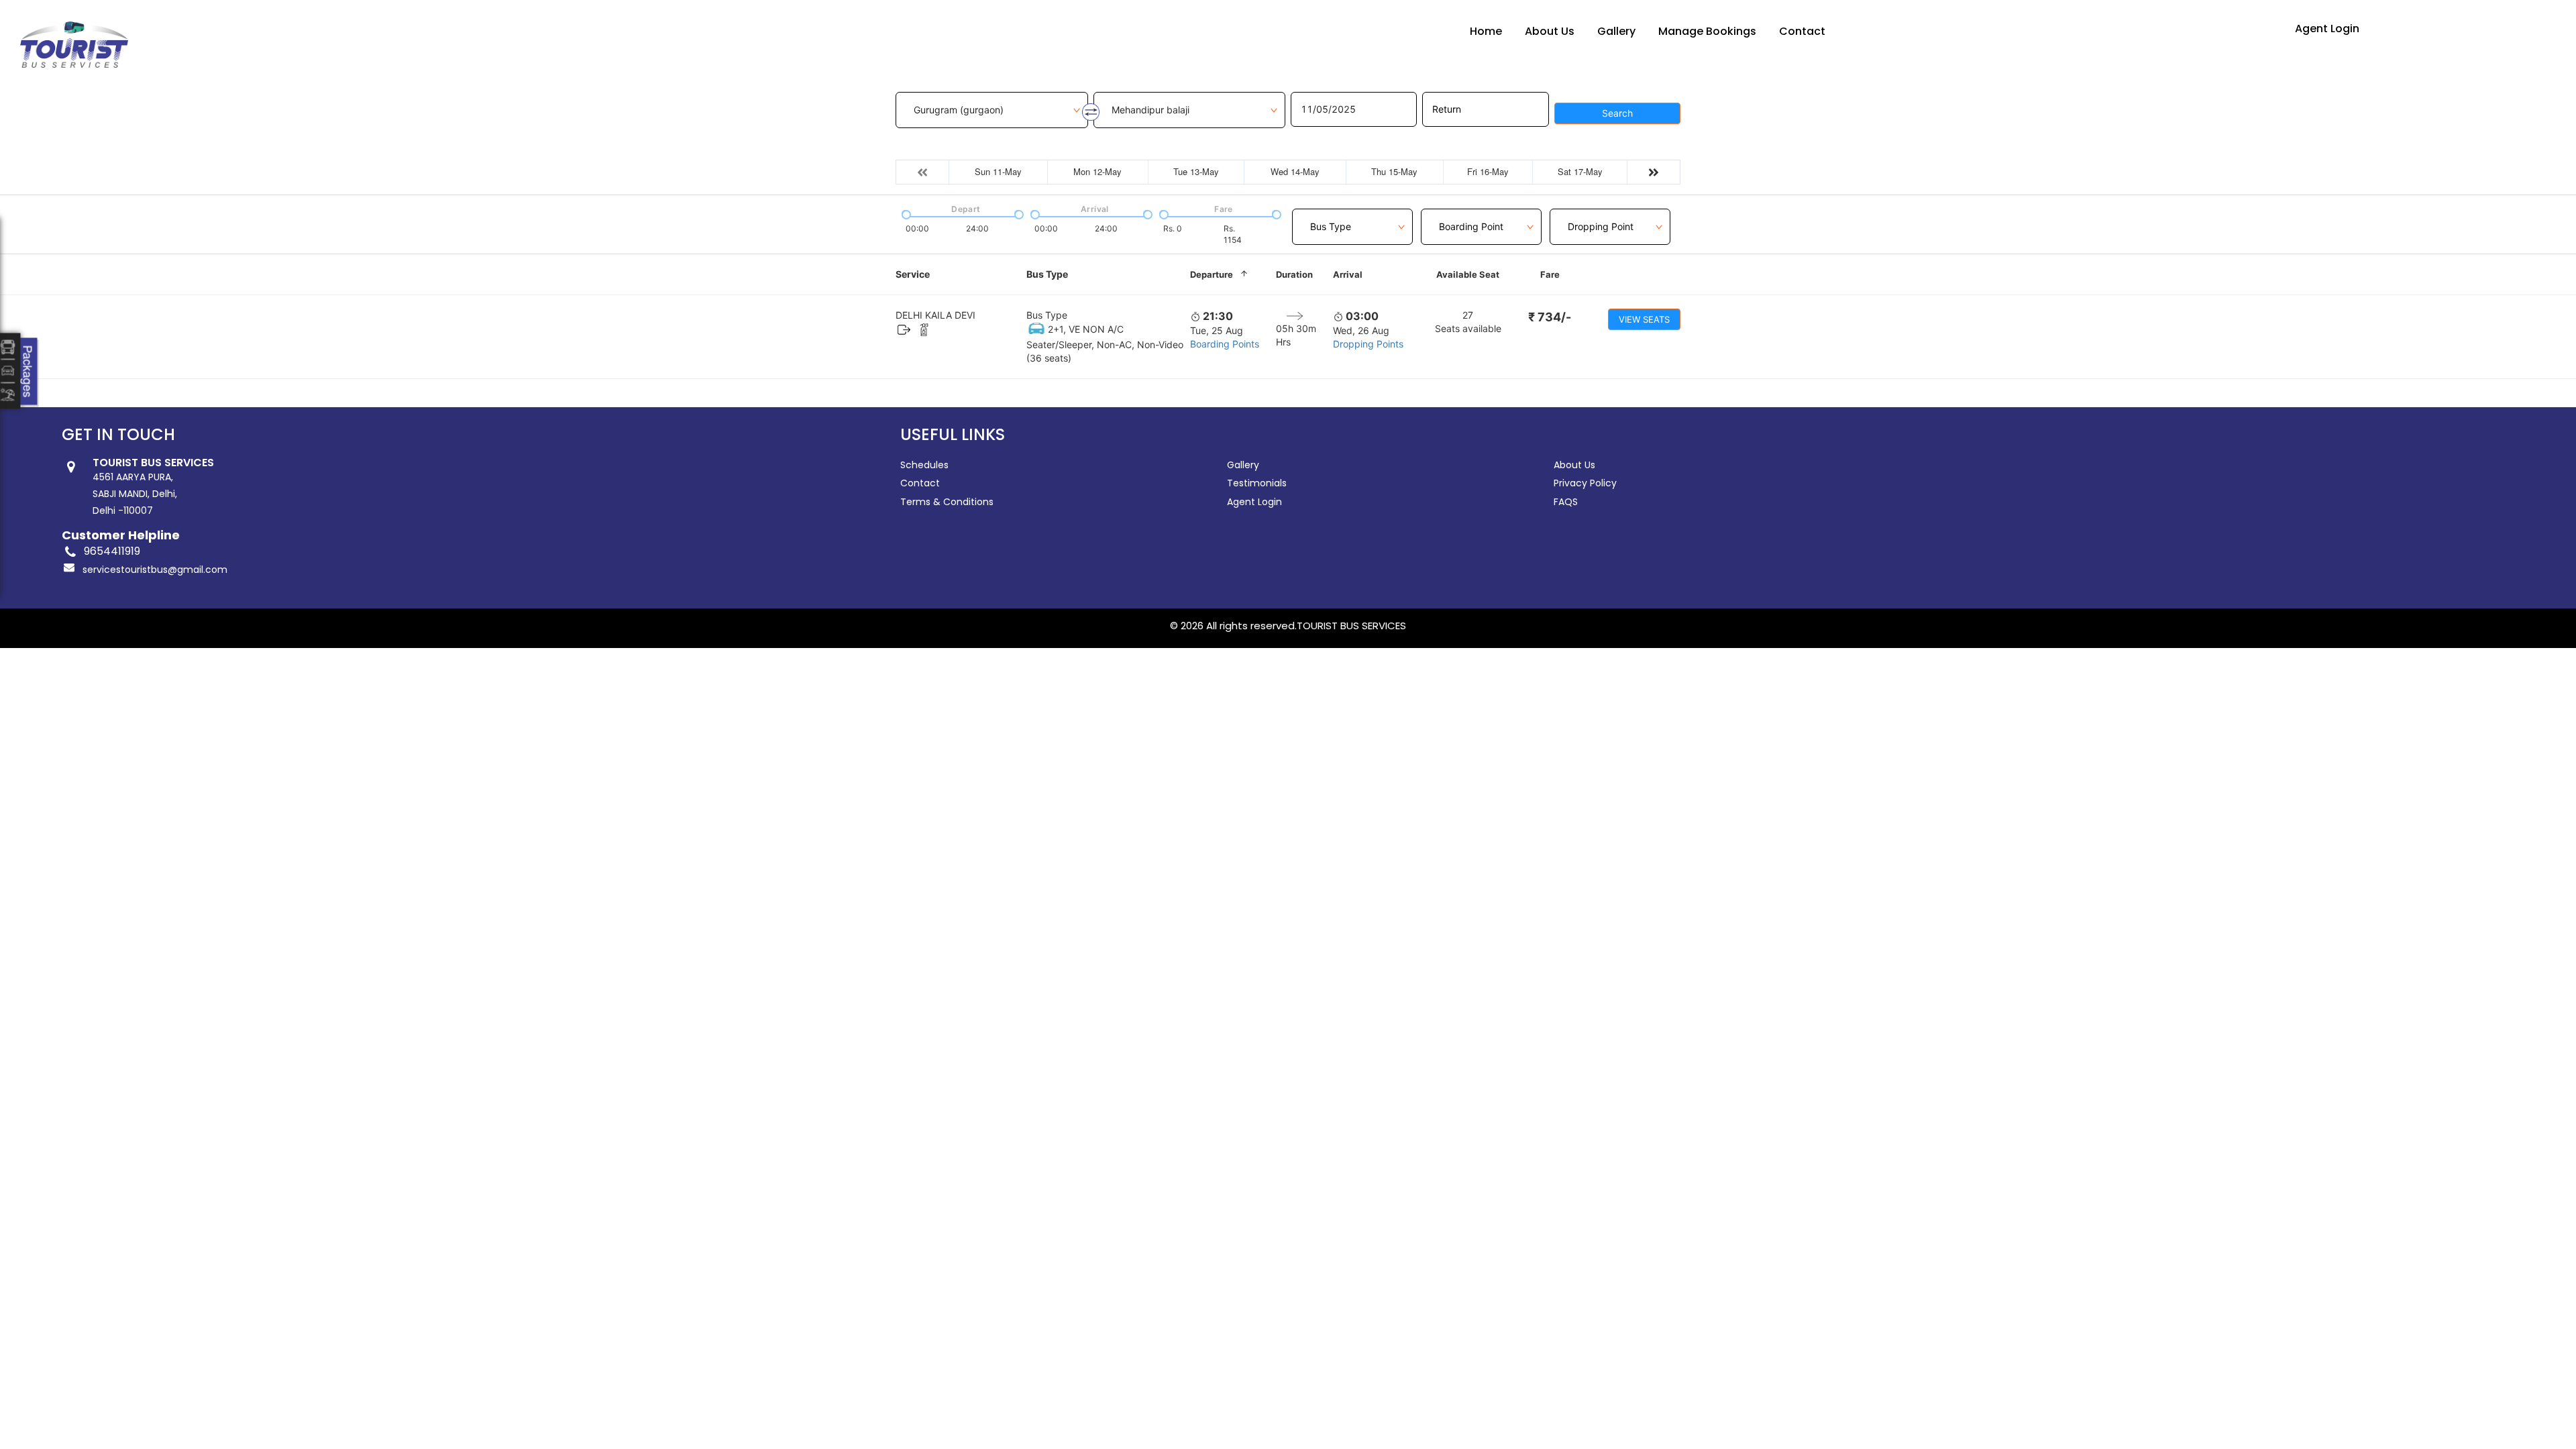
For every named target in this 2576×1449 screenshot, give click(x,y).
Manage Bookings (1707, 31)
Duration (1294, 274)
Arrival (1348, 274)
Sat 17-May (1580, 171)
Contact (1802, 31)
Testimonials (1257, 483)
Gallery (1616, 31)
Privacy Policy (1585, 483)
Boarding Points (1225, 344)
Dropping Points (1368, 344)
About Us (1550, 31)
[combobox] (1352, 219)
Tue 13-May (1196, 171)
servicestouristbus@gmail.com (155, 570)
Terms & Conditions (947, 502)
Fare (1550, 274)
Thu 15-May (1394, 171)
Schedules (924, 465)
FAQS (1566, 502)
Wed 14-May (1295, 171)
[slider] (905, 213)
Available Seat (1468, 274)
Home (1486, 31)
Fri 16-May (1488, 171)
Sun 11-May (998, 171)
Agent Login (2327, 29)
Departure (1212, 274)
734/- (1550, 317)
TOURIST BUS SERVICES (1351, 626)
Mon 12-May (1097, 171)
